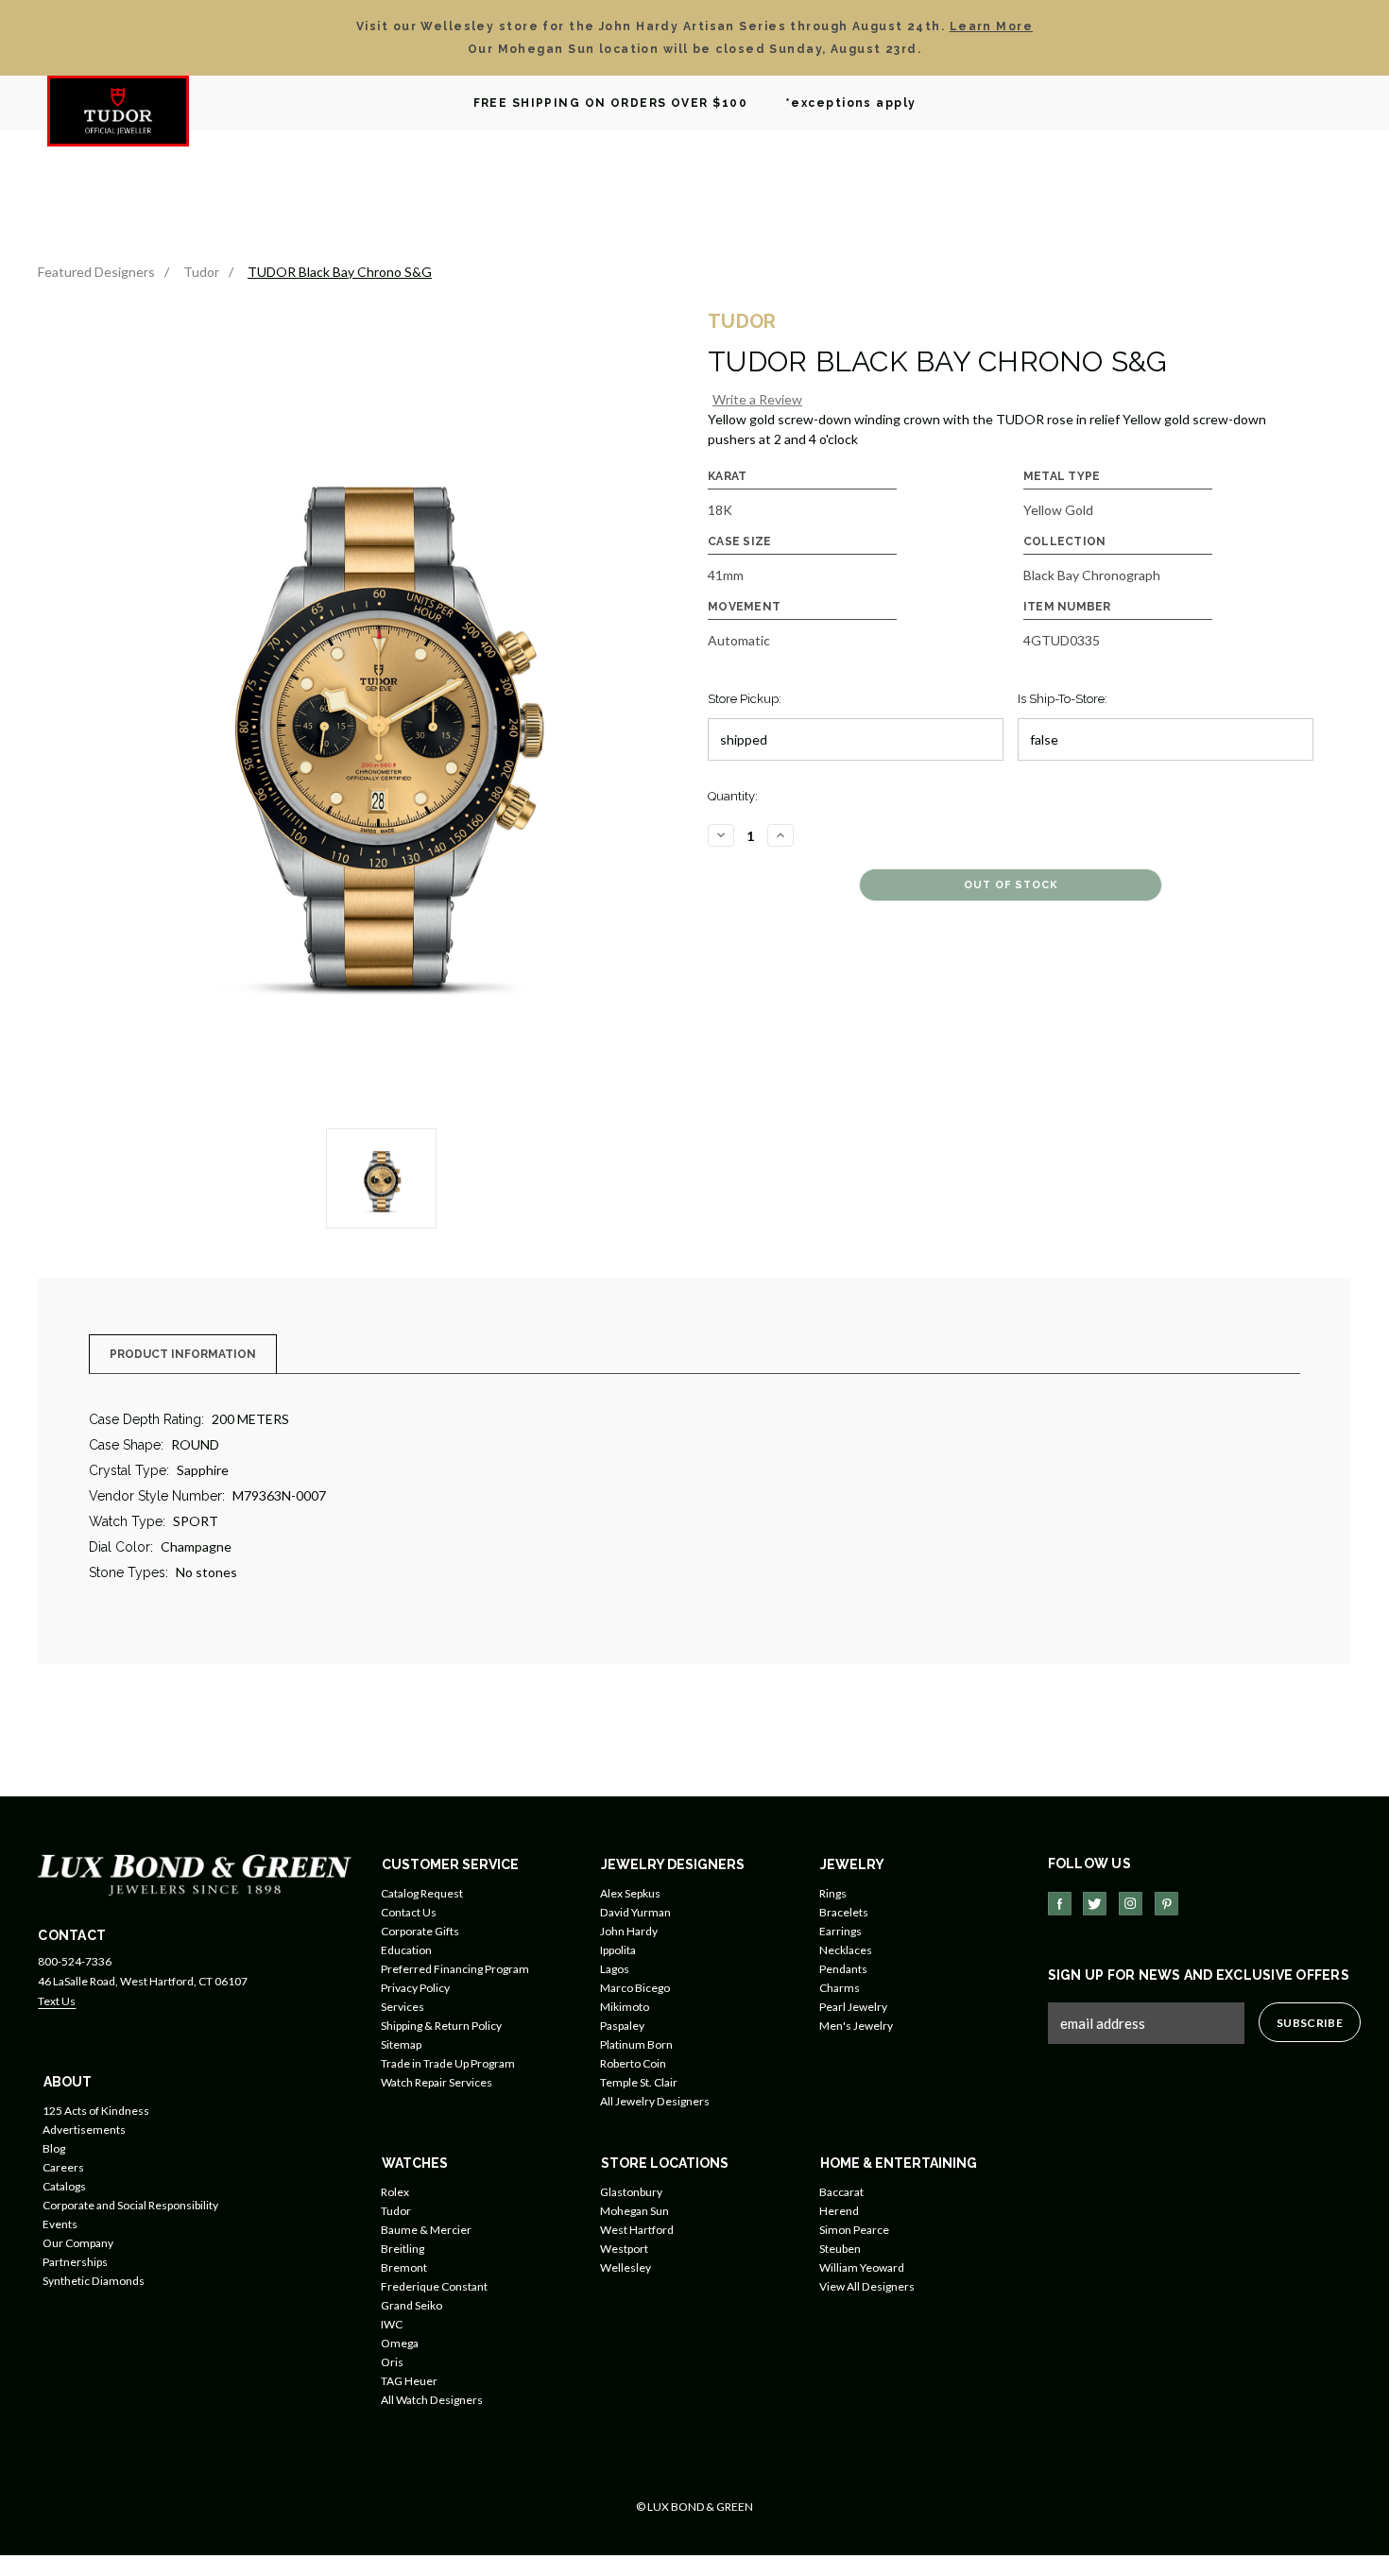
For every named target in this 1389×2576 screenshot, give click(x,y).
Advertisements (84, 2129)
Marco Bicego (635, 1988)
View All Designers (867, 2286)
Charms (840, 1988)
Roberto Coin (633, 2063)
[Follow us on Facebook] (1060, 1904)
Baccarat (841, 2192)
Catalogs (64, 2186)
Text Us (57, 2001)
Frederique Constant (434, 2286)
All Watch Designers (432, 2400)
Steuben (840, 2249)
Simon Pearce (854, 2230)
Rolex (395, 2192)
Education (406, 1950)
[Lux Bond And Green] (195, 1873)
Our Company (78, 2243)
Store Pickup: (745, 699)
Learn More (991, 26)
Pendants (843, 1969)
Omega (400, 2343)
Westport (624, 2249)
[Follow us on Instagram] (1131, 1904)
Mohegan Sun (634, 2211)
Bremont (404, 2267)
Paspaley (622, 2026)
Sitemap (401, 2044)
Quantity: (733, 796)
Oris (392, 2362)
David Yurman (635, 1912)
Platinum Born (636, 2044)
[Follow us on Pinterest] (1166, 1904)
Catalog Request (422, 1893)
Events (60, 2224)
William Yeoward (862, 2267)
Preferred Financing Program (455, 1969)
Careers (63, 2167)
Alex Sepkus (630, 1893)
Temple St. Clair (639, 2082)
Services (403, 2007)
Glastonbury (631, 2192)
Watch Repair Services (437, 2082)
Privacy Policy (415, 1988)
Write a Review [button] (757, 399)
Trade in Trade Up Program (448, 2063)
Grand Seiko (412, 2305)
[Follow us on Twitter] (1095, 1904)
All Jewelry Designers (655, 2101)
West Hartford (637, 2230)
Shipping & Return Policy (441, 2026)
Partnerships (75, 2262)
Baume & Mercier (426, 2230)
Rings (833, 1893)
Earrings (840, 1931)
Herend (839, 2211)
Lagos (615, 1969)
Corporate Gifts (420, 1931)
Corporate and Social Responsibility (130, 2205)
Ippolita (618, 1950)
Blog (54, 2148)
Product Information (183, 1354)
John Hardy (629, 1931)
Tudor (396, 2211)
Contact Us (409, 1912)
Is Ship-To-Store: (1063, 699)
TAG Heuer (409, 2381)
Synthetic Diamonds (94, 2281)
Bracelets (844, 1912)
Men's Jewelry (856, 2026)
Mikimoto (625, 2007)
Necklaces (846, 1950)
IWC (392, 2324)
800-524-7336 (75, 1961)
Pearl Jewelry (853, 2007)
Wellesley (626, 2267)
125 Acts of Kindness (96, 2111)
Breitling (403, 2249)
